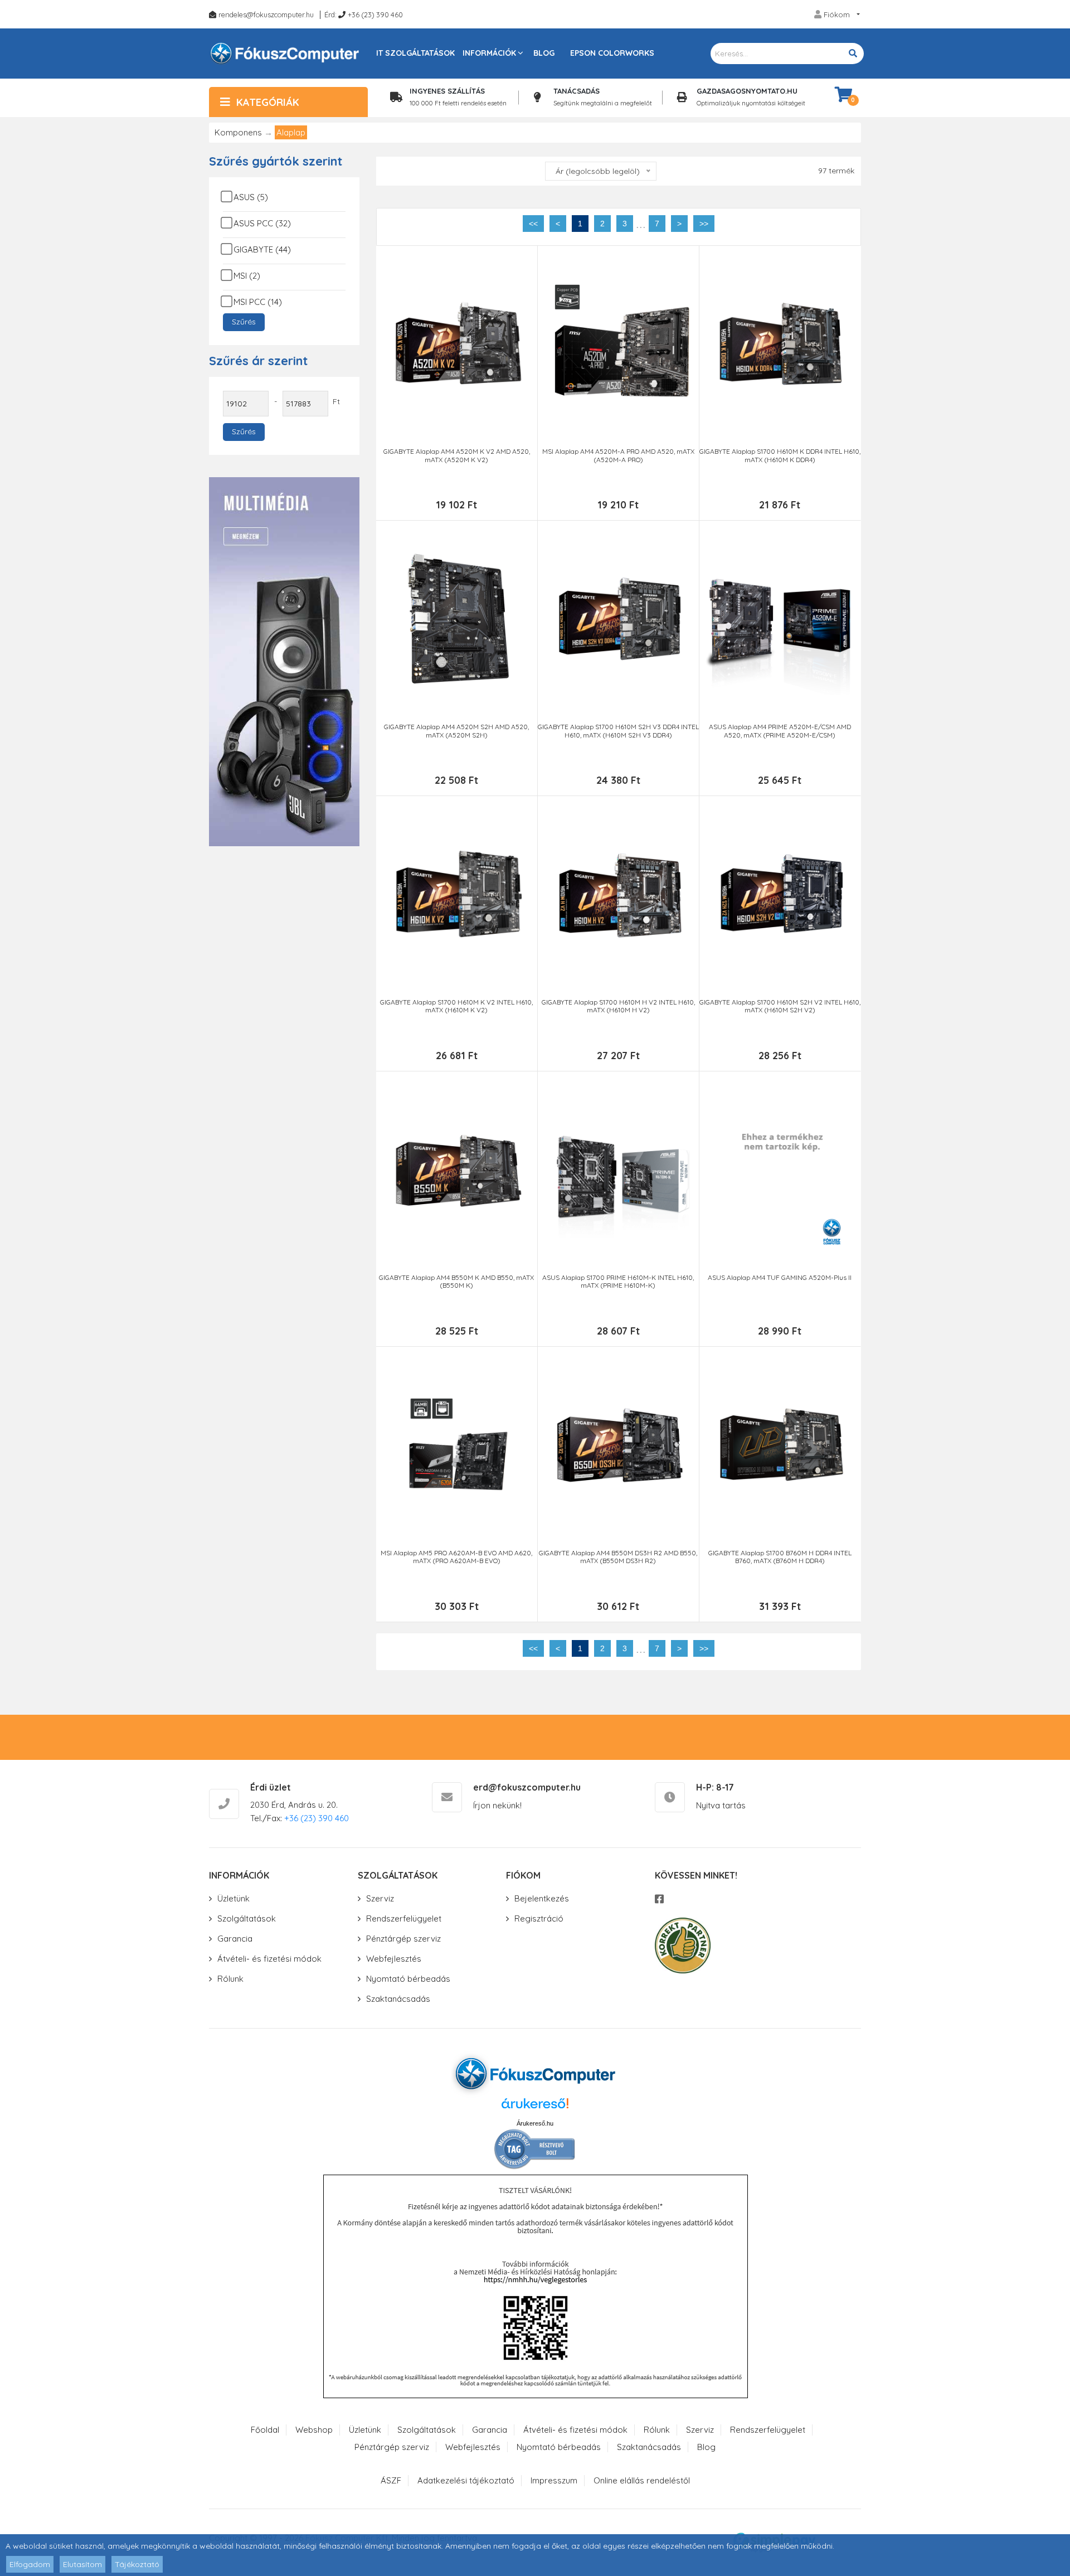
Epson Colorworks (612, 53)
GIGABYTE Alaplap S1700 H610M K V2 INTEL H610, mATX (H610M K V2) (456, 1006)
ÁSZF (391, 2480)
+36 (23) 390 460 (375, 14)
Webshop (314, 2430)
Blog (544, 53)
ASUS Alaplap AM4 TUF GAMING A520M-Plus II (780, 1278)
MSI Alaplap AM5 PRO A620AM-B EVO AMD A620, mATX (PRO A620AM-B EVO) (456, 1557)
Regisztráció (539, 1918)
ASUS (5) (251, 197)
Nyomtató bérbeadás (408, 1979)
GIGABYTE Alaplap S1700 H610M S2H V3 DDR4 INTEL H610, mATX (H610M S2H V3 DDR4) (618, 731)
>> (704, 224)
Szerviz (380, 1898)
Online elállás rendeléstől (642, 2480)
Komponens (238, 132)
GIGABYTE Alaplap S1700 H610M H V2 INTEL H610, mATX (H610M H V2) (618, 1006)
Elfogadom (30, 2564)
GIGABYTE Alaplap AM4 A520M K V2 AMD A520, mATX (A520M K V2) (457, 455)
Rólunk (230, 1979)
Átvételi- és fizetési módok (269, 1959)
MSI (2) (247, 276)
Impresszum (554, 2480)
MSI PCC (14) (258, 302)
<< (533, 224)
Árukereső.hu (535, 2123)
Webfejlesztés (394, 1959)
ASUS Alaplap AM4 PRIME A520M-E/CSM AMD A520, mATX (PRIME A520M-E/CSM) (780, 731)
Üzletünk (234, 1898)
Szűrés (244, 322)
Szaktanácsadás (398, 1999)
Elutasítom (82, 2564)
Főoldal (265, 2430)
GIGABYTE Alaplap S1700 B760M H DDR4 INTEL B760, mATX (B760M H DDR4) (780, 1557)
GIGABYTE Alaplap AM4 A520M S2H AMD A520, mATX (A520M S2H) (456, 731)
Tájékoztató (137, 2564)
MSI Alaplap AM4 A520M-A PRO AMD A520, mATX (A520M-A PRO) (618, 455)
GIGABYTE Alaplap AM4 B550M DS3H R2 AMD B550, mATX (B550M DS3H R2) (618, 1557)
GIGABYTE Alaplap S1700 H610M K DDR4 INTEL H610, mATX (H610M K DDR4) (780, 455)
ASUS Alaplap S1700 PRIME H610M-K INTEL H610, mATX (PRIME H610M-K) (618, 1282)
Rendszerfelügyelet (404, 1918)
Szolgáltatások (247, 1918)
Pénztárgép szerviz (403, 1939)
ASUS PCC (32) (262, 223)
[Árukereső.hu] (535, 2107)
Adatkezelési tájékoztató (466, 2480)
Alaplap (291, 132)
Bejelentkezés (542, 1898)
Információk (489, 53)
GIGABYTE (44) (262, 249)
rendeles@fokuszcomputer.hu (266, 14)
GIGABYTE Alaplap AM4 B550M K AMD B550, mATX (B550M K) (456, 1282)
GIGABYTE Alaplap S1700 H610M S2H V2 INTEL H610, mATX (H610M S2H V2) (780, 1006)
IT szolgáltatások (415, 53)
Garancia (235, 1939)
